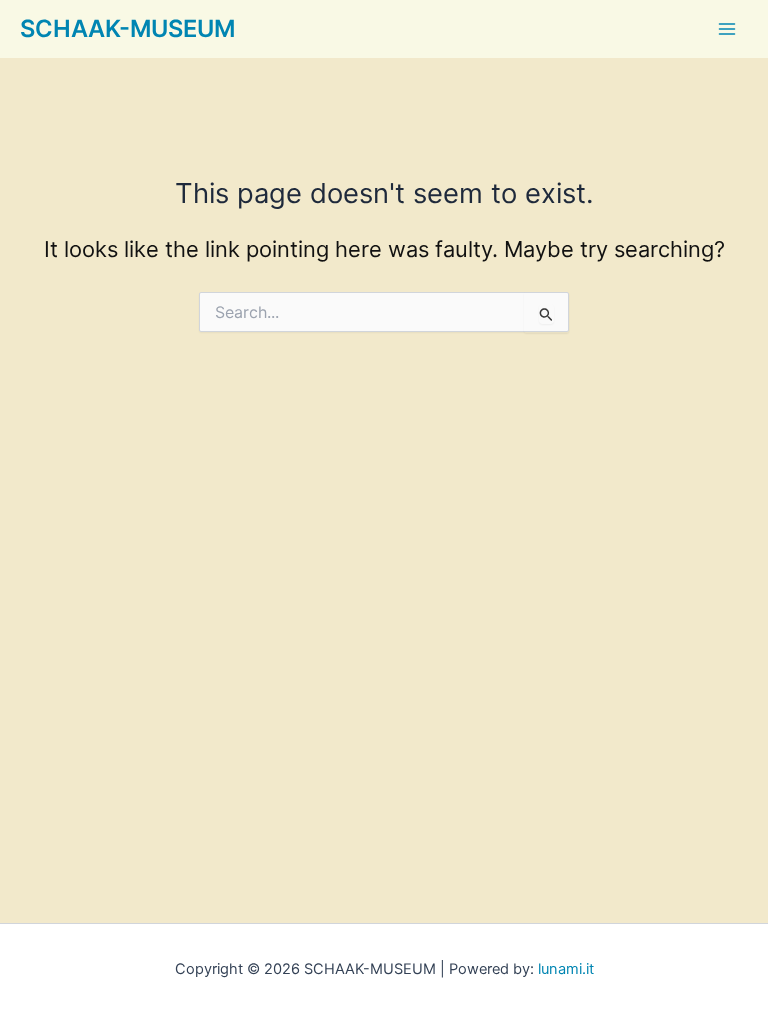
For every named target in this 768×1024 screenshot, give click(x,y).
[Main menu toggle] (727, 29)
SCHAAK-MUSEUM (127, 28)
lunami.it (566, 969)
